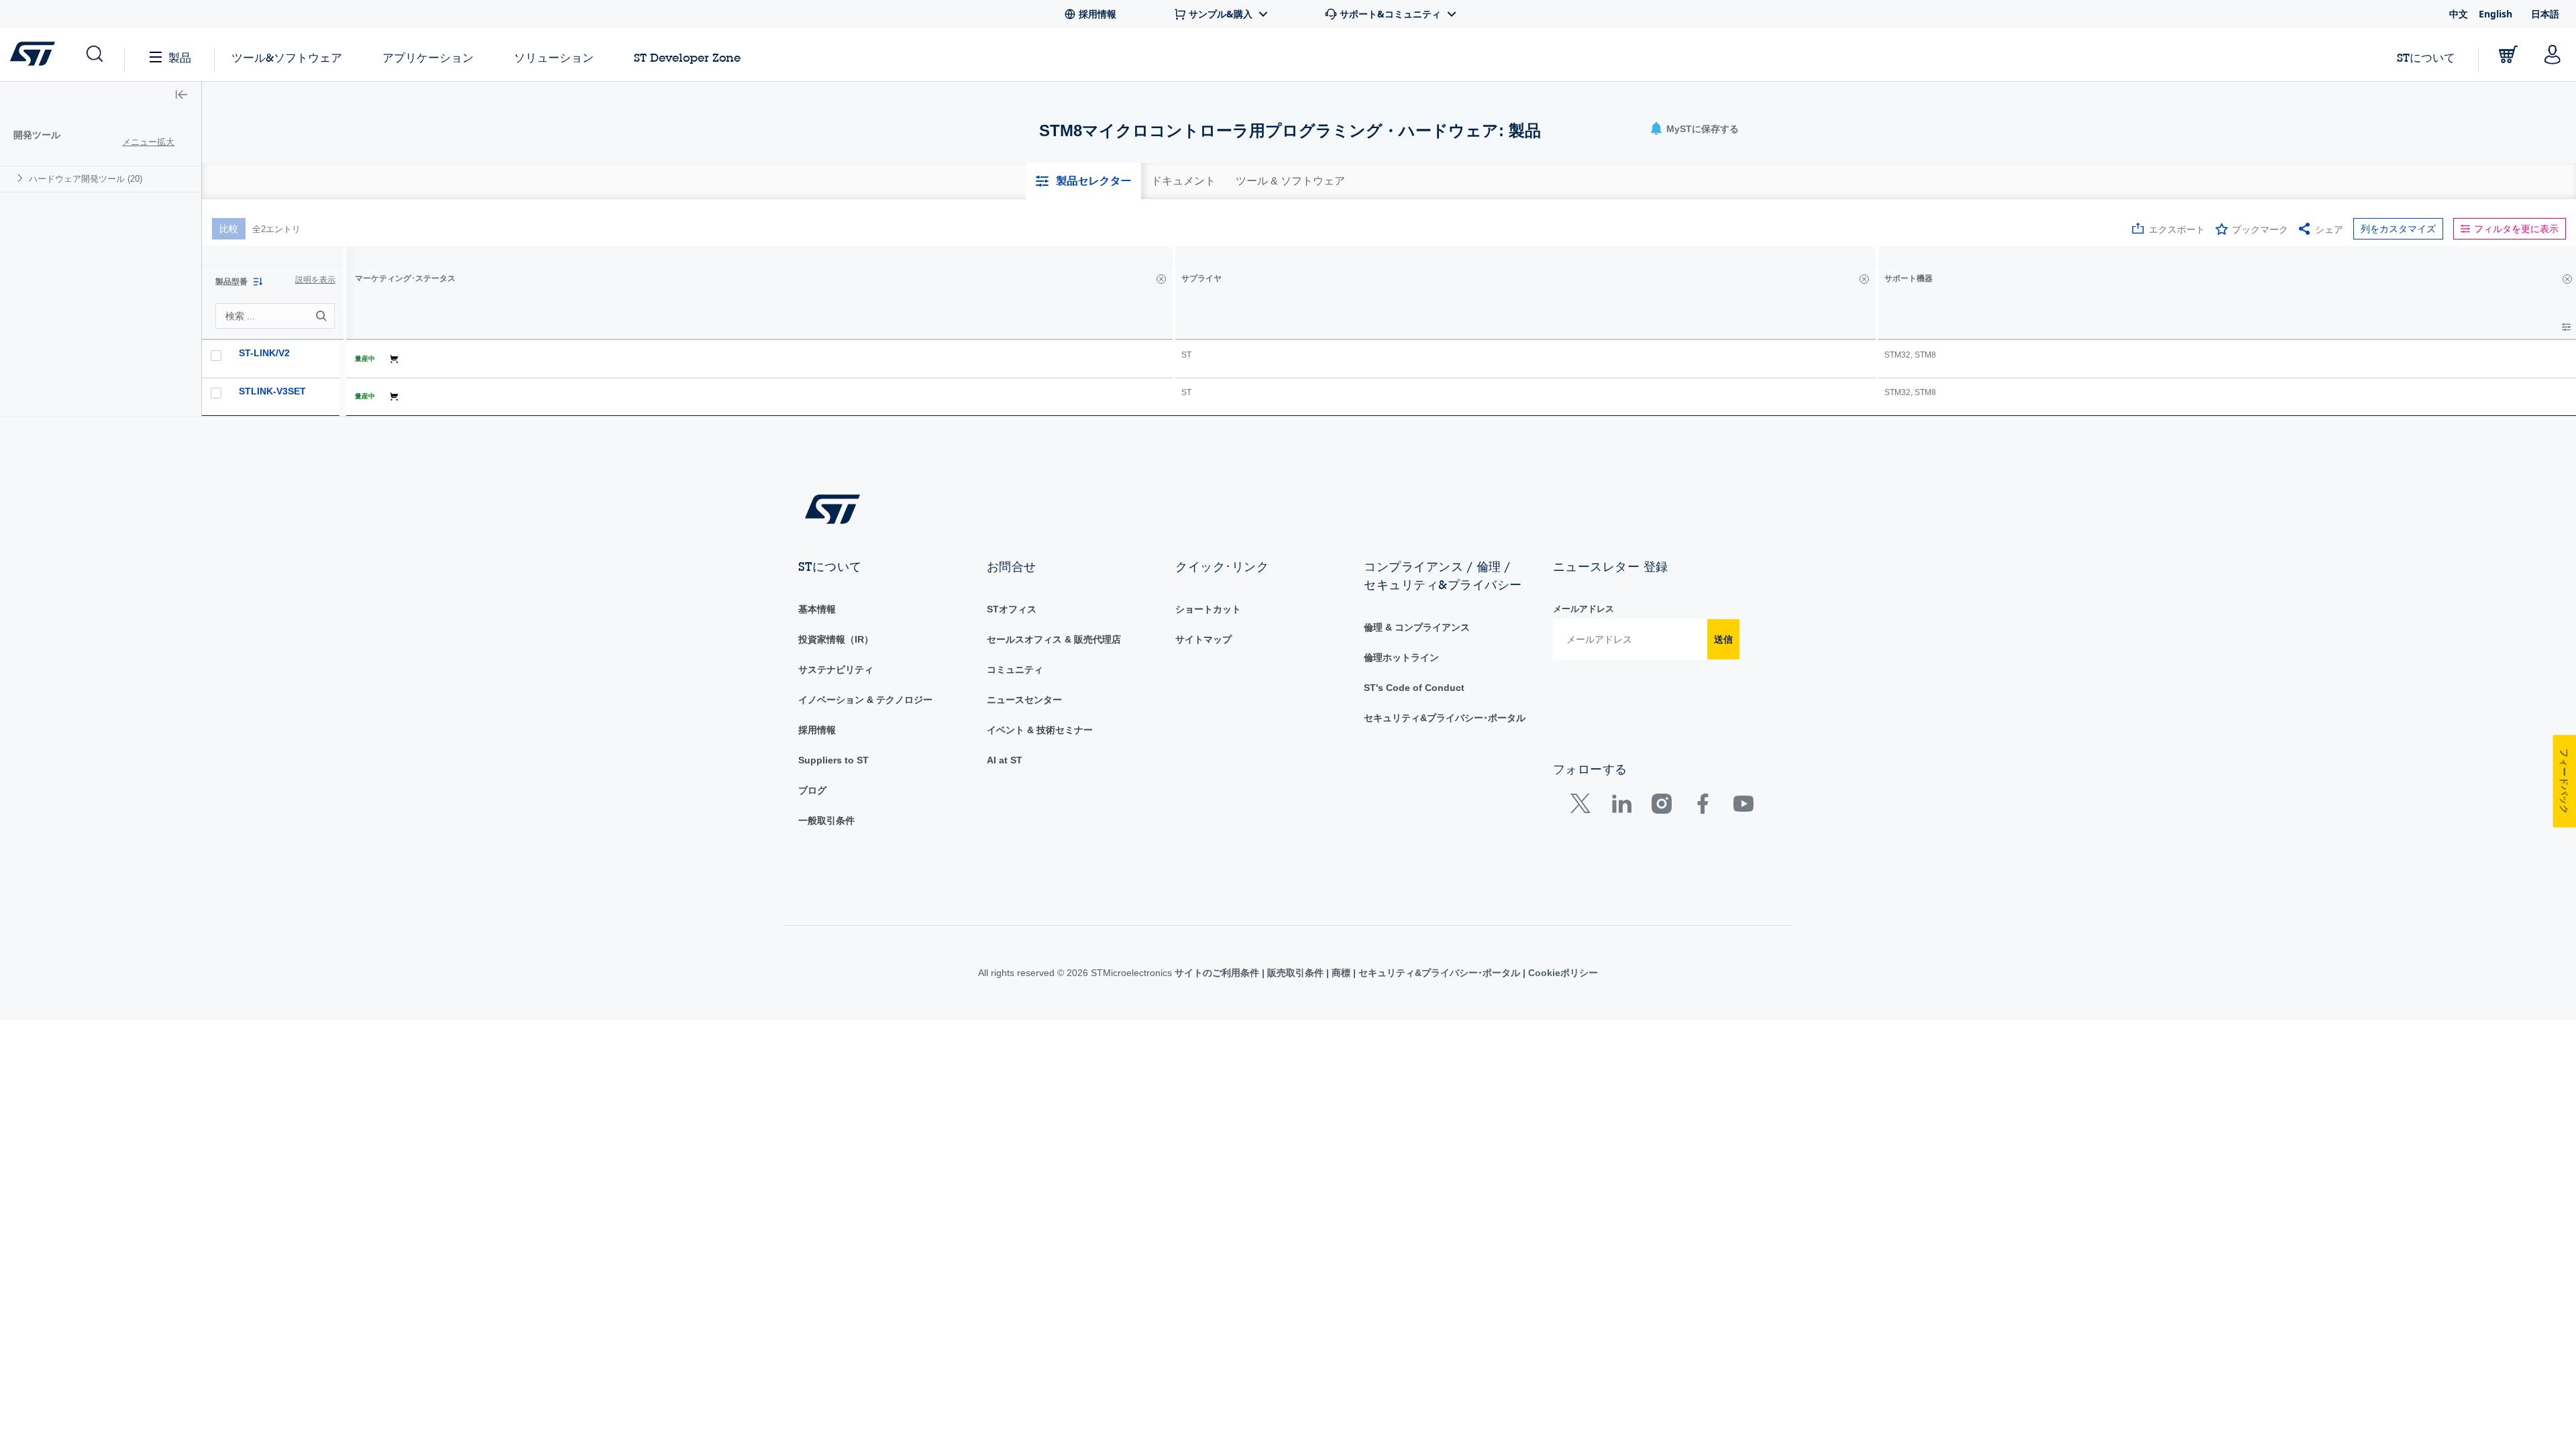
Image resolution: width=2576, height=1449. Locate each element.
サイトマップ (1203, 639)
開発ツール (37, 135)
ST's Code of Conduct (1414, 688)
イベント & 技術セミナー (1040, 730)
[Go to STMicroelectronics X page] (1584, 807)
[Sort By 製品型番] (258, 282)
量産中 (365, 359)
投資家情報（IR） (836, 639)
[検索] (323, 316)
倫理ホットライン (1401, 657)
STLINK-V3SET (272, 391)
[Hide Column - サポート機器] (2567, 279)
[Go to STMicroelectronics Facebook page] (1702, 807)
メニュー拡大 (148, 142)
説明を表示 (315, 280)
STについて (2426, 57)
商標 (1341, 973)
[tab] (1083, 181)
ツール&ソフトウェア (287, 57)
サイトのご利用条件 (1218, 973)
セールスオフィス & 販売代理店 (1054, 639)
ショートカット (1208, 609)
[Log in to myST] (2553, 54)
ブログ (812, 790)
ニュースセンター (1024, 700)
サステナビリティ (836, 669)
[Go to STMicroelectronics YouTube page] (1743, 807)
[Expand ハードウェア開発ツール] (22, 178)
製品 (180, 57)
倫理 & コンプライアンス (1417, 627)
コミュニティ (1015, 669)
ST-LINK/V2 (264, 353)
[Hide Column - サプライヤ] (1864, 279)
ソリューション (554, 57)
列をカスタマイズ (2398, 229)
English (2495, 14)
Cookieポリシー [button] (1562, 973)
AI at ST (1005, 760)
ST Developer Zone (687, 58)
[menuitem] (101, 179)
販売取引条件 (1295, 973)
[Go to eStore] (2508, 54)
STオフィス (1012, 609)
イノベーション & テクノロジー (865, 700)
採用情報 (817, 730)
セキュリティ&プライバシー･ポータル (1445, 718)
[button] (94, 54)
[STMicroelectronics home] (35, 54)
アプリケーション (428, 57)
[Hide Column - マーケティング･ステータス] (1161, 279)
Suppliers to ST (834, 760)
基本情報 (817, 609)
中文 (2459, 14)
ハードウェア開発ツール (86, 179)
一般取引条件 (826, 820)
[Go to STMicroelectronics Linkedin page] (1621, 807)
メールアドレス (1584, 609)
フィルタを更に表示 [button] (2516, 229)
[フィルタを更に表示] (2566, 327)
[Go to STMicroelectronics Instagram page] (1661, 807)
